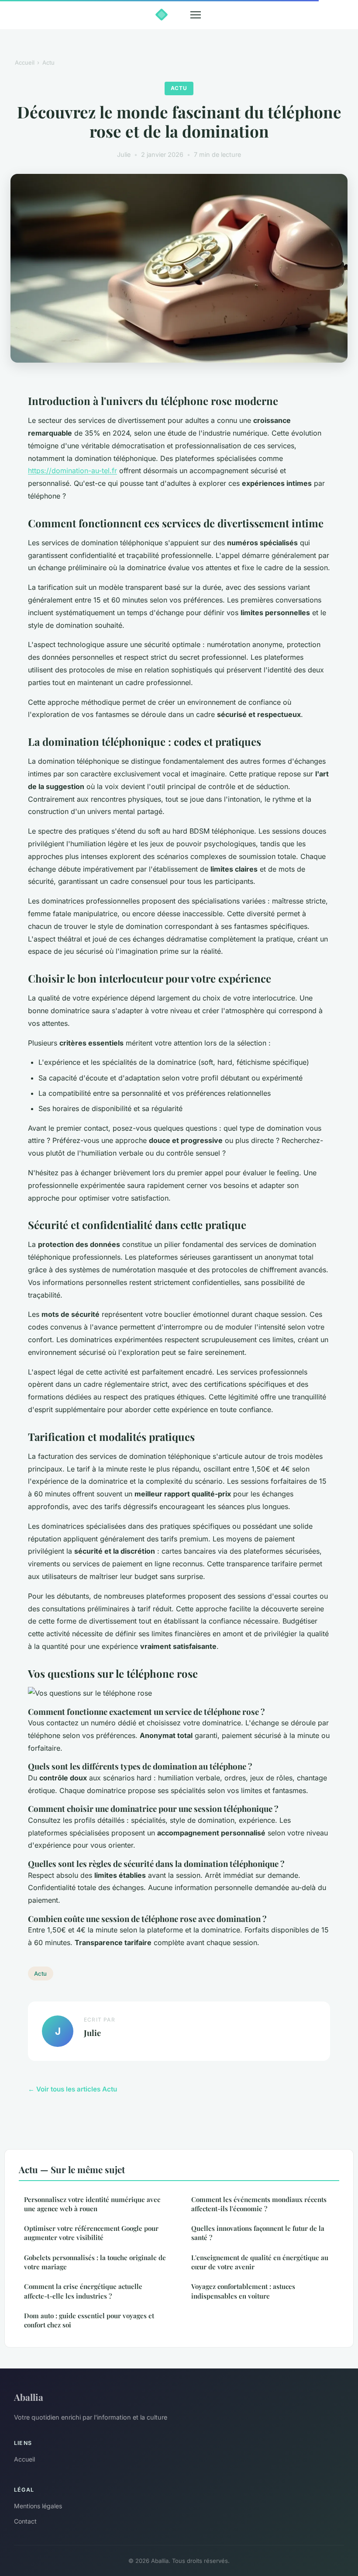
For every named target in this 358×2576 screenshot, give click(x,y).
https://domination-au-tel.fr (72, 471)
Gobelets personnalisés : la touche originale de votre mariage (95, 2262)
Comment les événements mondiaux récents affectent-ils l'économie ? (259, 2204)
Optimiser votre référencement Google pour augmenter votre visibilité (91, 2233)
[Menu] (196, 15)
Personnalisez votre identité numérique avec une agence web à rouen (92, 2204)
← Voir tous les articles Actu (72, 2089)
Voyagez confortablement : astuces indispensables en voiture (243, 2291)
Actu (48, 62)
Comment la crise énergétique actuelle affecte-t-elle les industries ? (83, 2291)
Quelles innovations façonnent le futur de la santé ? (258, 2233)
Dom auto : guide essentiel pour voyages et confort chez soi (89, 2320)
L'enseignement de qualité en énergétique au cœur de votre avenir (260, 2262)
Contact (25, 2521)
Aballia (29, 2397)
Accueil (25, 62)
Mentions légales (38, 2506)
